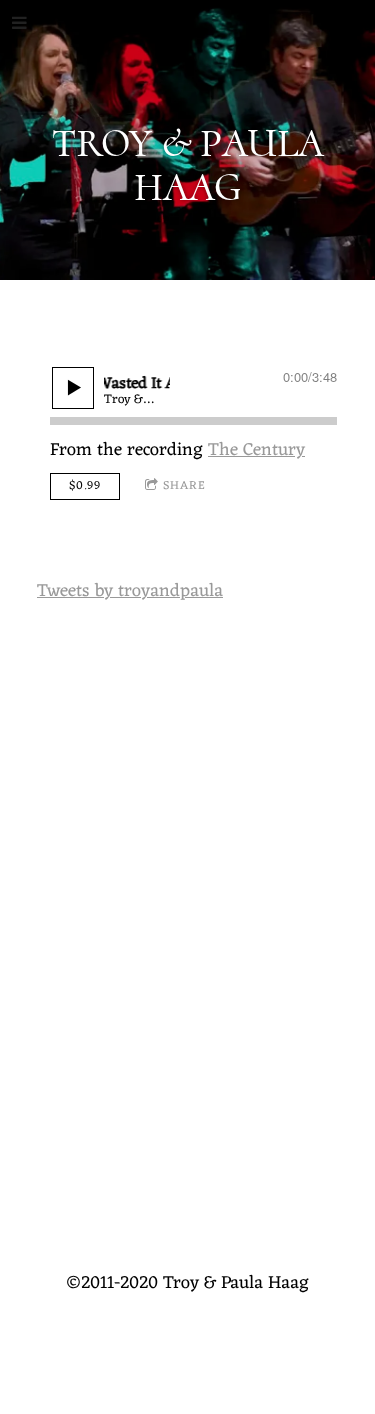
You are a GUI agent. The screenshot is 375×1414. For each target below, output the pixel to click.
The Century (256, 450)
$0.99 (85, 486)
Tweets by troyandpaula (130, 591)
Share (184, 486)
